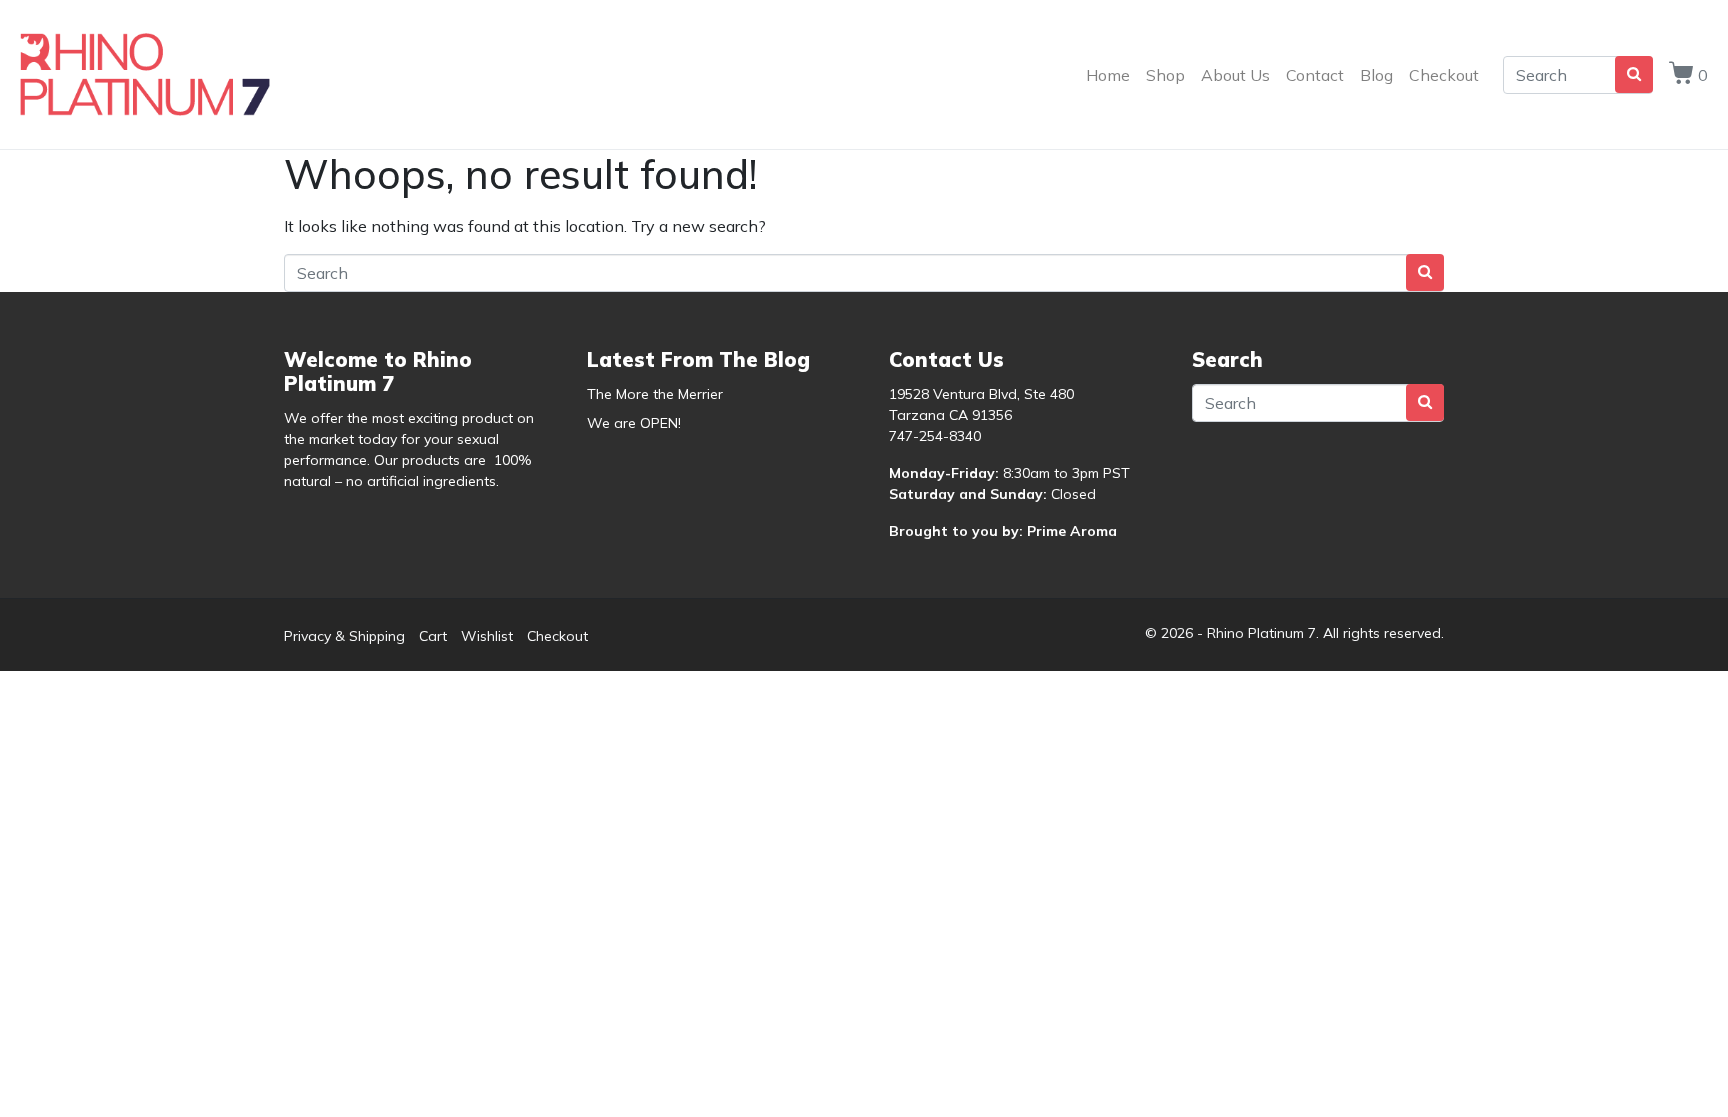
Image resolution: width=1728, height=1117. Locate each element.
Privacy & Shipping (344, 636)
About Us (1235, 75)
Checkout (1444, 75)
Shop (1165, 75)
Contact (1315, 75)
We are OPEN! (634, 423)
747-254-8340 (935, 436)
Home (1108, 75)
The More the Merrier (655, 394)
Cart (433, 636)
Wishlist (487, 636)
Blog (1376, 75)
